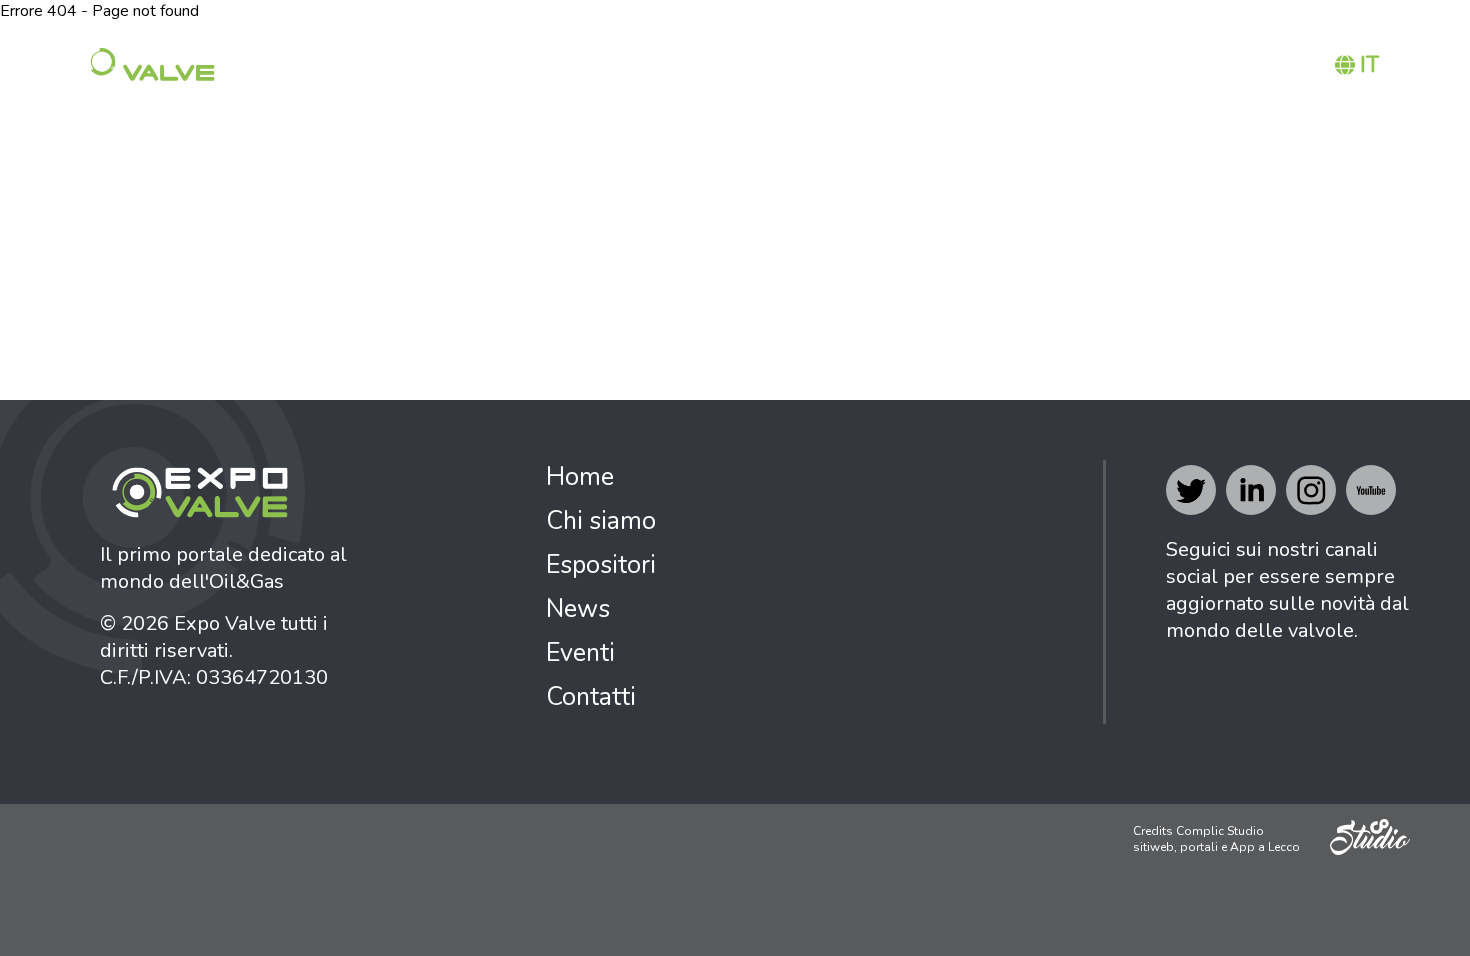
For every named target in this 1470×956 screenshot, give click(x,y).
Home (727, 65)
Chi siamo (827, 65)
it (1369, 65)
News (1065, 65)
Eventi (1148, 65)
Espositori (957, 65)
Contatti (1251, 65)
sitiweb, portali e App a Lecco (1216, 847)
